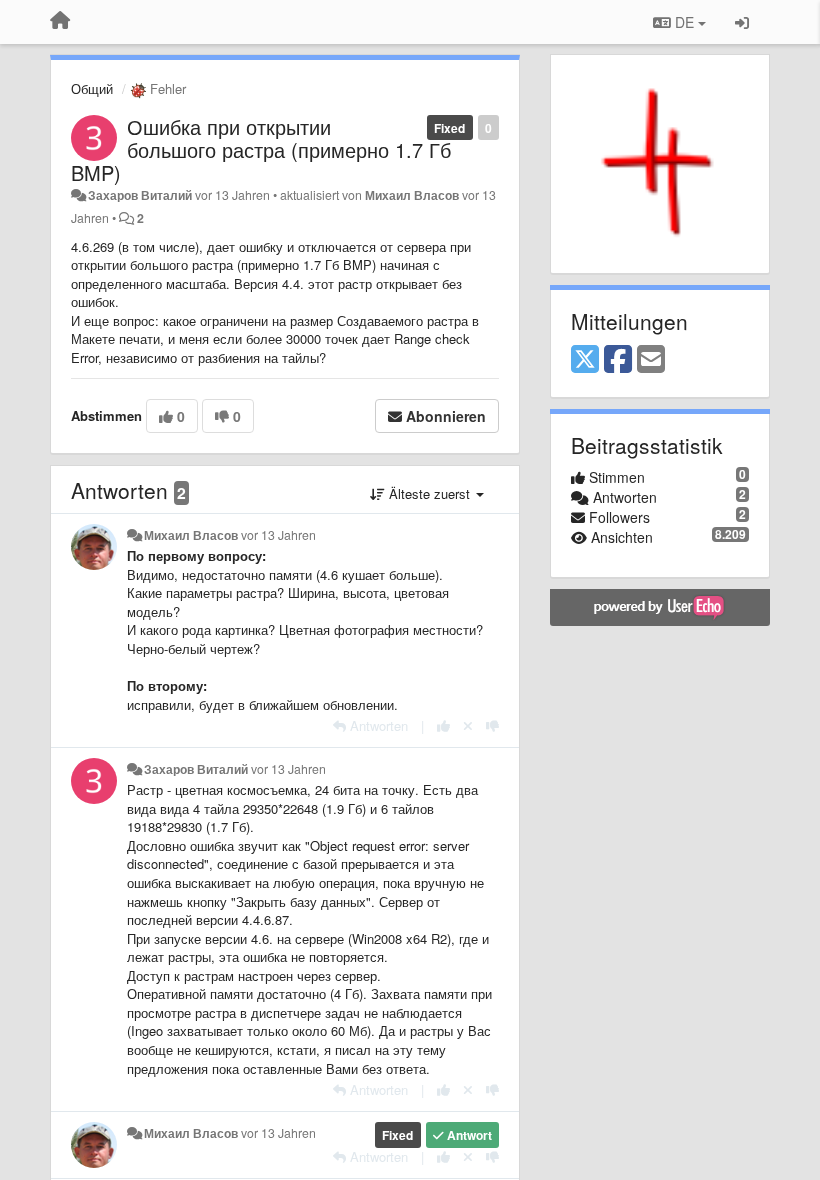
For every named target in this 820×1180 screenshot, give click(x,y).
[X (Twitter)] (585, 360)
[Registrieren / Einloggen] (742, 22)
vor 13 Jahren (278, 535)
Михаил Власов (412, 195)
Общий (92, 88)
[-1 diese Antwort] (492, 725)
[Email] (651, 360)
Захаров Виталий (140, 195)
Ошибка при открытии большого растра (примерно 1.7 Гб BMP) (261, 149)
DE (684, 22)
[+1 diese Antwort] (443, 725)
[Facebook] (618, 360)
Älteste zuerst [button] (429, 493)
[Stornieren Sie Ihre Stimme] (468, 725)
